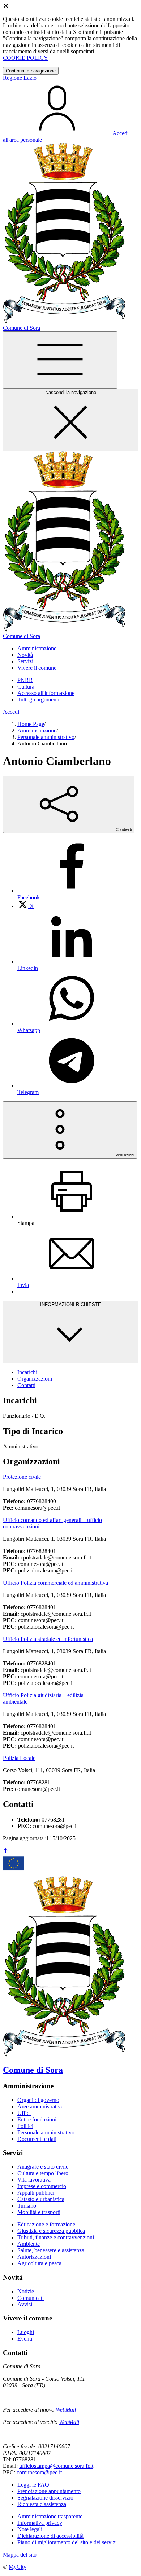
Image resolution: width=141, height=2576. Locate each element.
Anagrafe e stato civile (43, 2167)
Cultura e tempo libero (43, 2173)
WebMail (66, 2410)
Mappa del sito (20, 2555)
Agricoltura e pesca (39, 2263)
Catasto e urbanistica (41, 2199)
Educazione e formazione (46, 2224)
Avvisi (25, 2304)
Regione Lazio (20, 78)
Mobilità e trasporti (39, 2212)
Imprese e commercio (42, 2186)
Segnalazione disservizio (45, 2498)
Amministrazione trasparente (50, 2516)
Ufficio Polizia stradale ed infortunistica (48, 1639)
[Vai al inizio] (6, 1851)
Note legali (30, 2529)
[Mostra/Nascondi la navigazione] (60, 360)
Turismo (27, 2206)
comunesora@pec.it (39, 2472)
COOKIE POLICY (25, 58)
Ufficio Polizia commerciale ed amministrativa (55, 1583)
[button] (37, 648)
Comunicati (31, 2298)
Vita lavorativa (34, 2180)
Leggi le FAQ (33, 2485)
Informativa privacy (40, 2523)
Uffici (24, 2113)
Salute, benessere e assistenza (51, 2250)
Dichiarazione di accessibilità (50, 2536)
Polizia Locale (19, 1758)
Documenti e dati (37, 2139)
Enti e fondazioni (37, 2119)
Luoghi (26, 2332)
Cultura (26, 687)
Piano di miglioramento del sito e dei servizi (67, 2542)
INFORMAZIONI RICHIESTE (71, 1304)
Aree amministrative (40, 2106)
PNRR (25, 680)
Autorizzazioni (34, 2257)
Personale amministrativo (46, 737)
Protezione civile (22, 1477)
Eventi (25, 2339)
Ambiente (29, 2244)
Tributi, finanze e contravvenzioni (56, 2237)
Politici (25, 2126)
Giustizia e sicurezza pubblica (51, 2231)
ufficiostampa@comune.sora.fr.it (56, 2466)
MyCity (18, 2567)
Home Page (31, 724)
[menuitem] (26, 906)
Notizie (26, 2291)
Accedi (11, 712)
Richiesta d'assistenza (42, 2504)
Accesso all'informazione (46, 693)
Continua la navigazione (31, 71)
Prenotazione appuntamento (49, 2491)
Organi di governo (38, 2100)
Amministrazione (37, 731)
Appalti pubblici (36, 2193)
